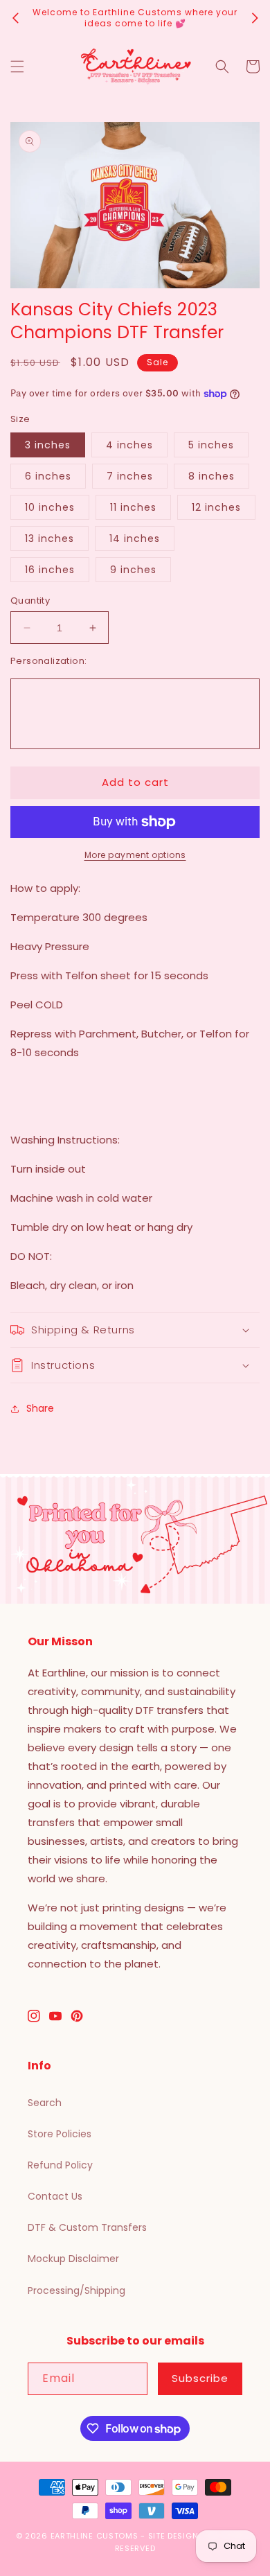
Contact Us (55, 2196)
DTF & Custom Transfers (87, 2227)
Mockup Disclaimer (73, 2259)
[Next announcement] (255, 18)
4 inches (129, 445)
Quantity (30, 601)
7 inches (130, 476)
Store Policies (60, 2134)
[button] (17, 67)
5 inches (211, 445)
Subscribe (200, 2378)
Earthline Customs (94, 2536)
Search (45, 2103)
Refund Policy (60, 2165)
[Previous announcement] (15, 18)
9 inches (133, 570)
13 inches (49, 538)
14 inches (135, 538)
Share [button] (40, 1408)
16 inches (50, 570)
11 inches (133, 507)
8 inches (211, 476)
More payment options (135, 855)
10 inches (50, 507)
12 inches (216, 507)
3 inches (48, 445)
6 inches (48, 476)
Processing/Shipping (76, 2290)
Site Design (173, 2536)
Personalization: (48, 661)
